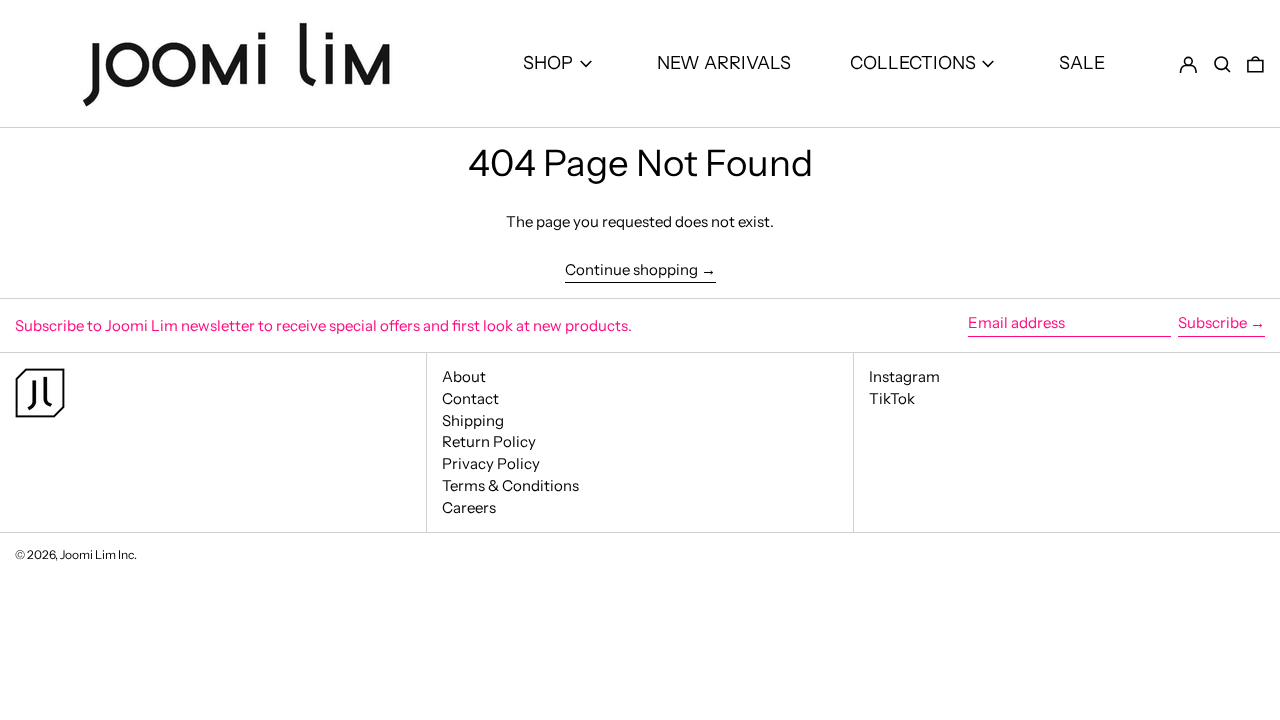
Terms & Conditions (510, 485)
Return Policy (489, 441)
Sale (1082, 63)
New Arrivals (724, 63)
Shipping (473, 420)
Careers (469, 507)
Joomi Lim (88, 554)
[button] (1222, 63)
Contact (470, 398)
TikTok (892, 399)
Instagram (904, 377)
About (464, 376)
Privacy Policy (491, 463)
